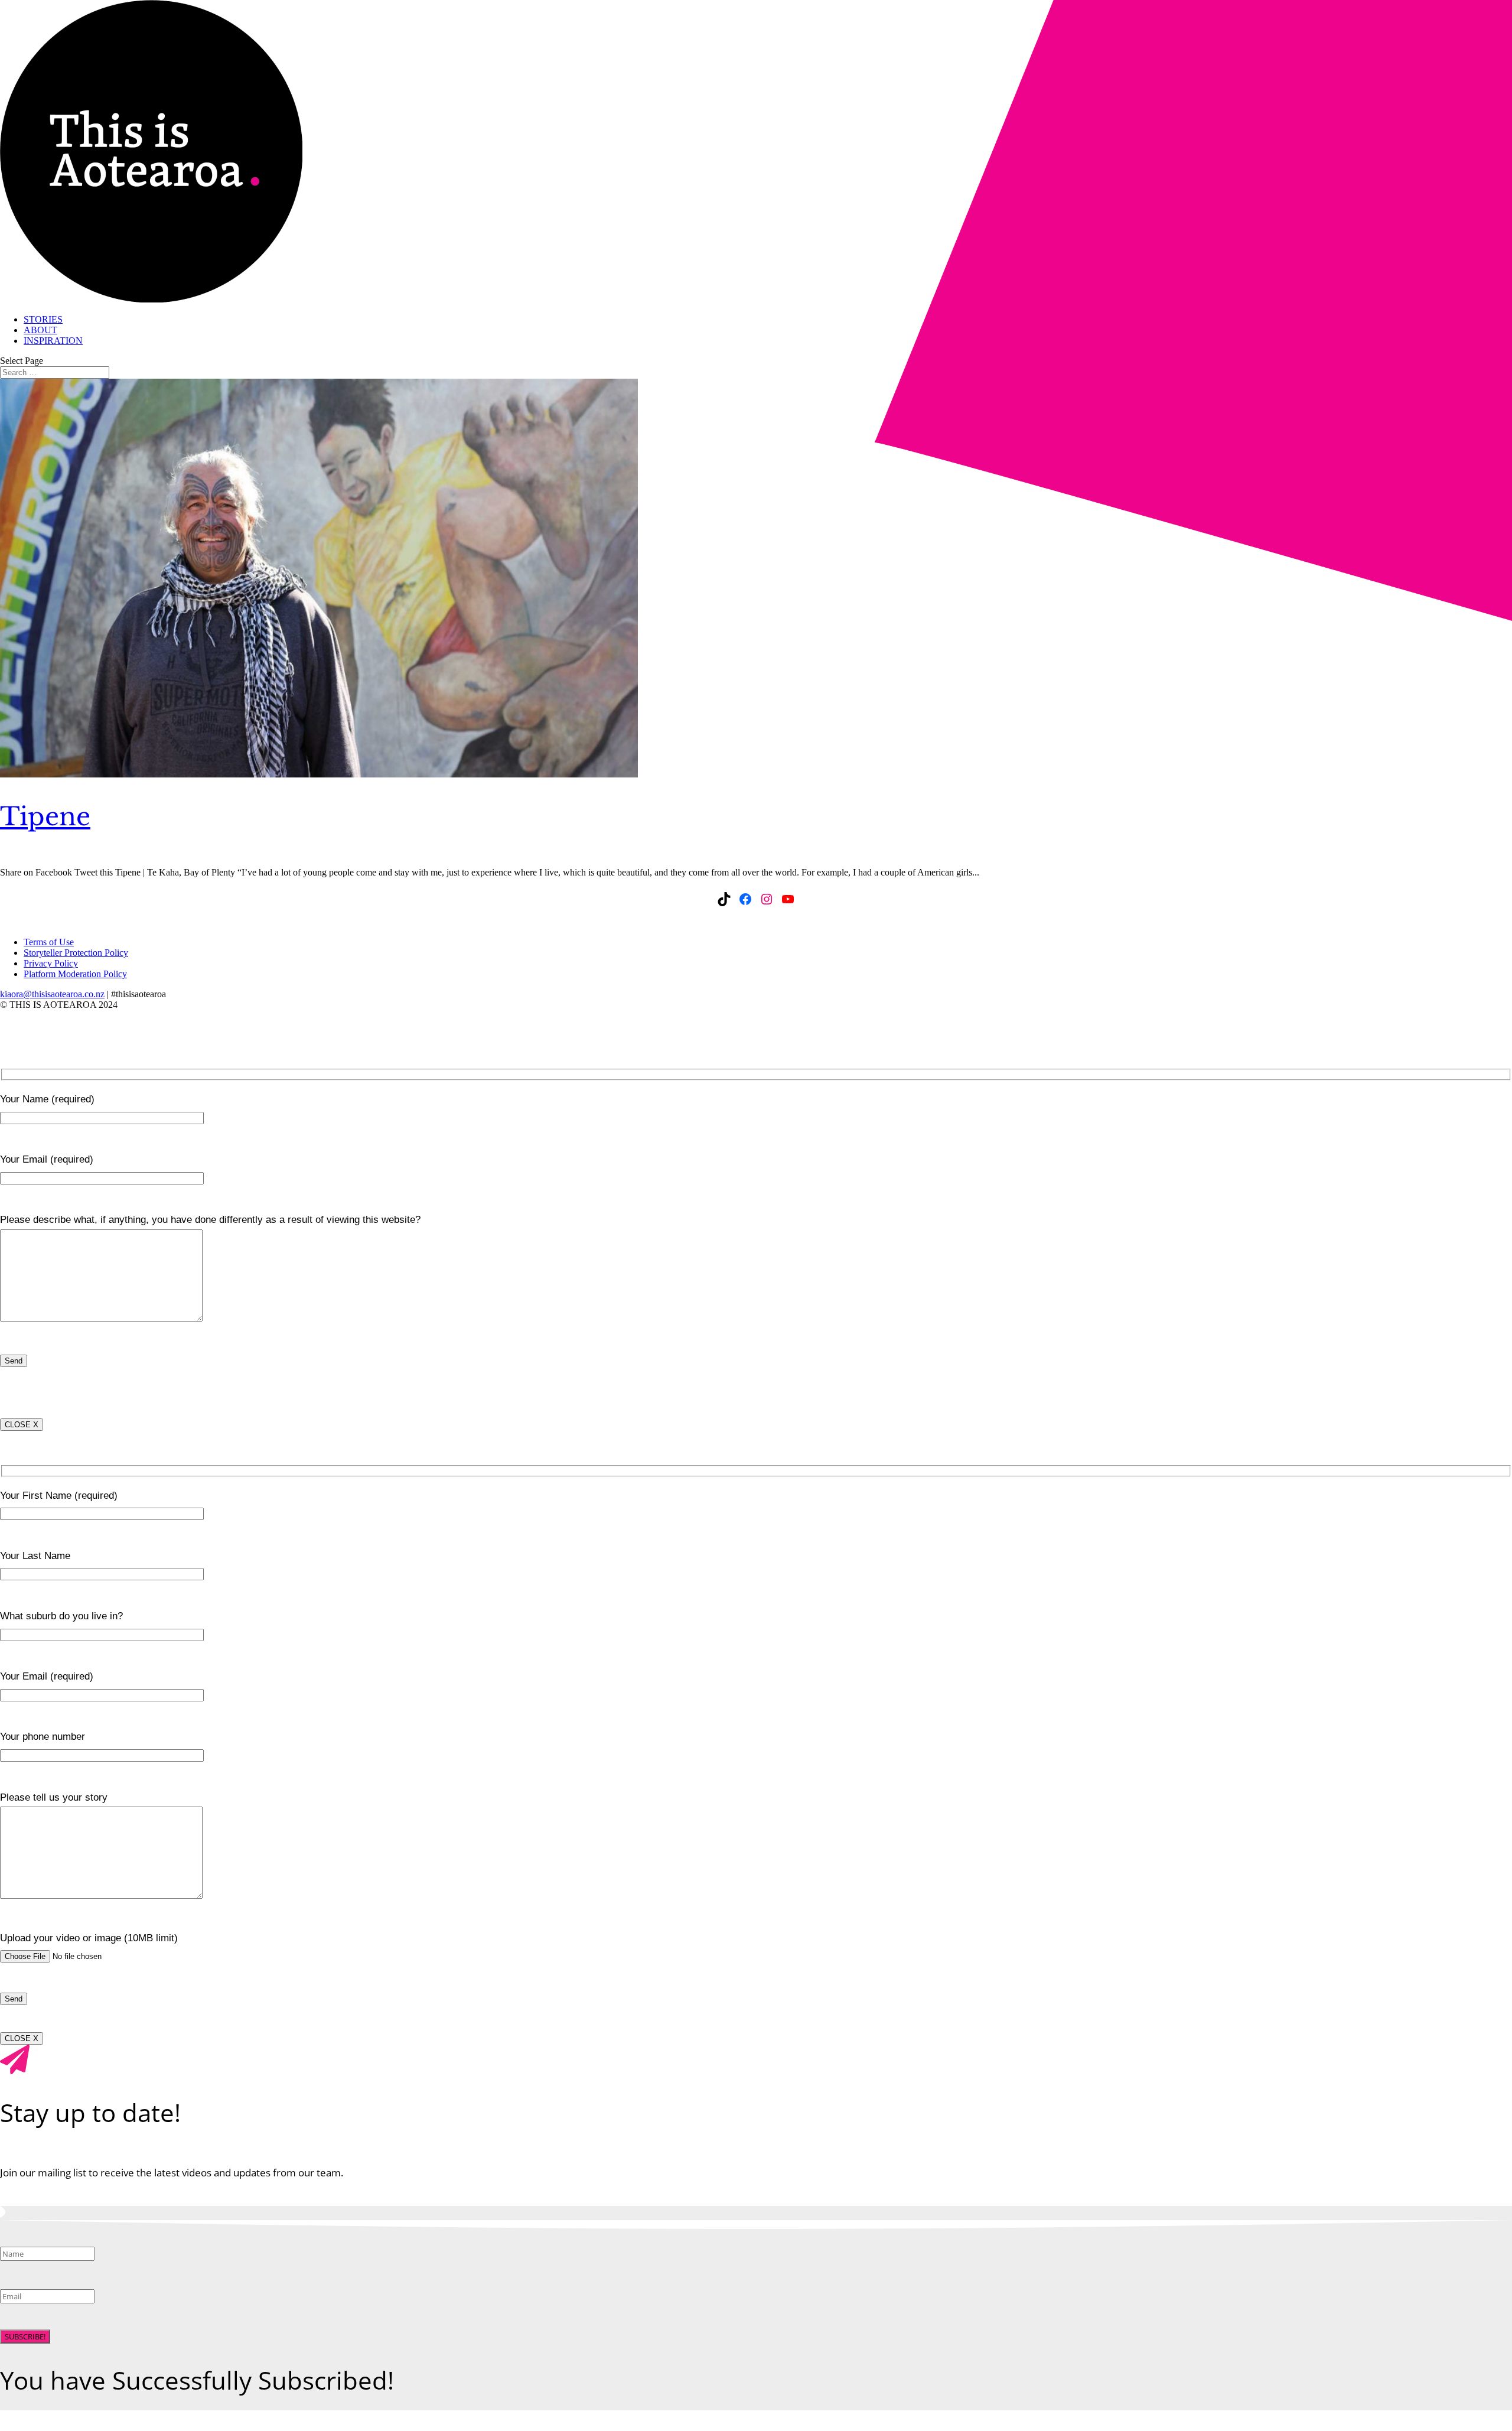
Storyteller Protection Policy (76, 953)
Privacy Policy (51, 963)
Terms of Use (49, 942)
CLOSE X (22, 1425)
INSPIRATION (53, 341)
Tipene (45, 816)
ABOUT (40, 330)
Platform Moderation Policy (75, 974)
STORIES (43, 319)
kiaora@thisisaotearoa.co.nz (52, 994)
